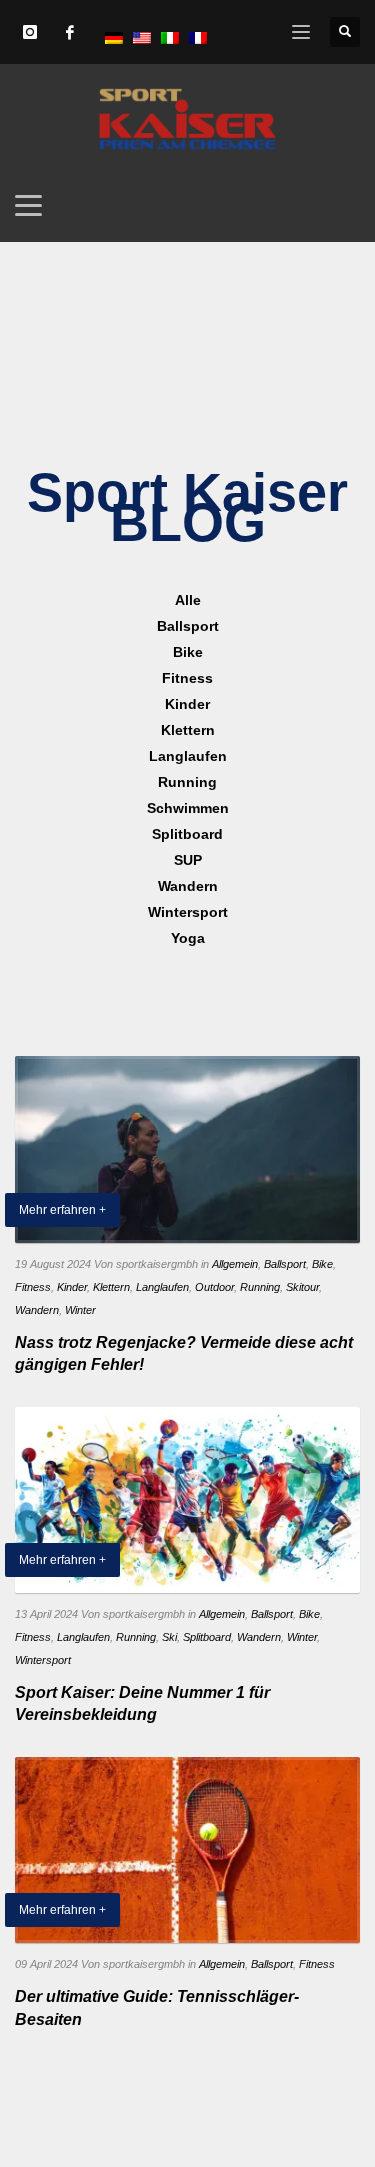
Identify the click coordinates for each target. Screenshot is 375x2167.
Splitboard (207, 1637)
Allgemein (235, 1264)
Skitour (302, 1287)
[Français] (198, 37)
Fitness (33, 1287)
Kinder (72, 1287)
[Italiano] (170, 37)
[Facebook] (70, 32)
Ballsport (285, 1264)
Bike (322, 1264)
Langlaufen (162, 1287)
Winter (80, 1310)
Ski (169, 1637)
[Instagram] (30, 32)
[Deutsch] (114, 37)
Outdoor (214, 1287)
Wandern (37, 1310)
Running (260, 1287)
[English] (142, 37)
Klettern (111, 1287)
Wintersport (43, 1660)
